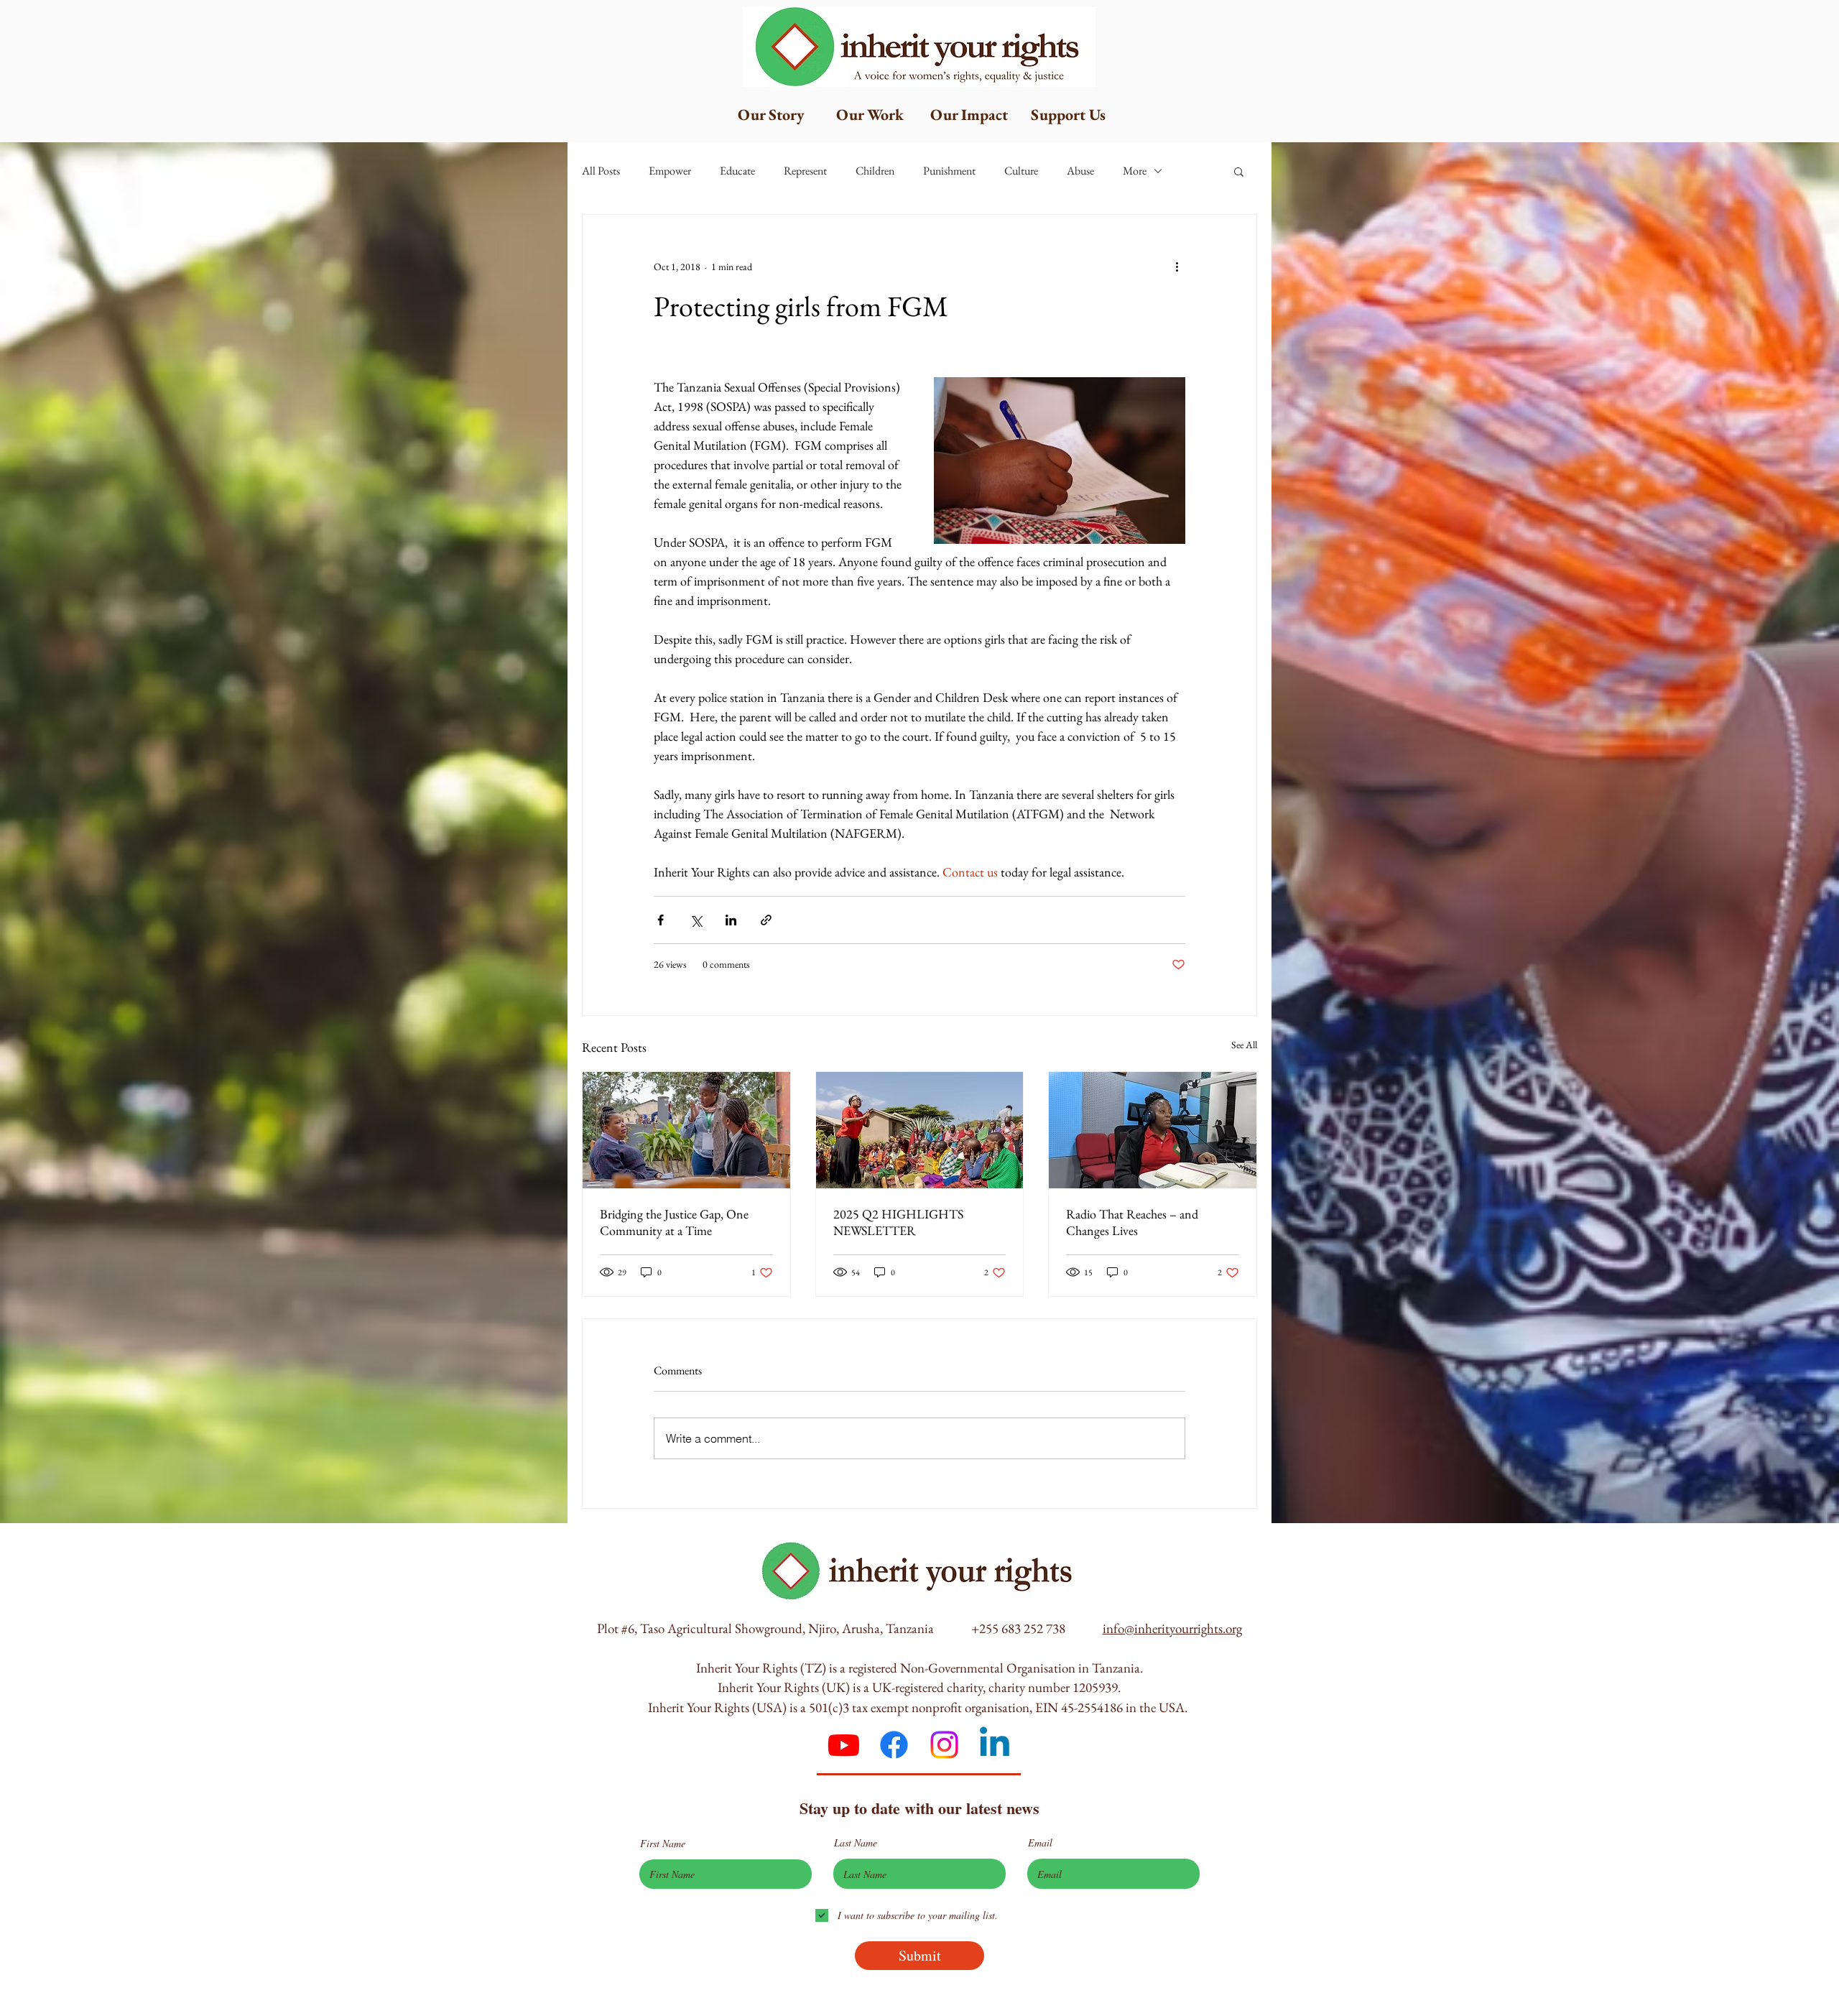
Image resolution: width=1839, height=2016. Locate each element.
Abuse (1080, 171)
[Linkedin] (995, 1745)
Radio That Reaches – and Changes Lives (1132, 1222)
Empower (670, 171)
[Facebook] (894, 1745)
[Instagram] (944, 1745)
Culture (1021, 171)
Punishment (949, 171)
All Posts (601, 171)
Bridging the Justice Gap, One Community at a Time (674, 1222)
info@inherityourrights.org (1172, 1628)
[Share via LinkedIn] (731, 920)
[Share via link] (766, 920)
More (1135, 171)
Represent (805, 171)
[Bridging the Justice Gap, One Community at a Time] (686, 1130)
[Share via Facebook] (661, 920)
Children (875, 171)
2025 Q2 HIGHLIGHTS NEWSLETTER (898, 1222)
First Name (663, 1844)
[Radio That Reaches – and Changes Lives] (1153, 1130)
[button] (1239, 171)
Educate (737, 171)
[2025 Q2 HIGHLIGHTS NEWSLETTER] (920, 1130)
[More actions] (1177, 267)
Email (1040, 1843)
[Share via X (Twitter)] (696, 920)
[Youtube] (844, 1745)
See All (1244, 1045)
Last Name (856, 1843)
